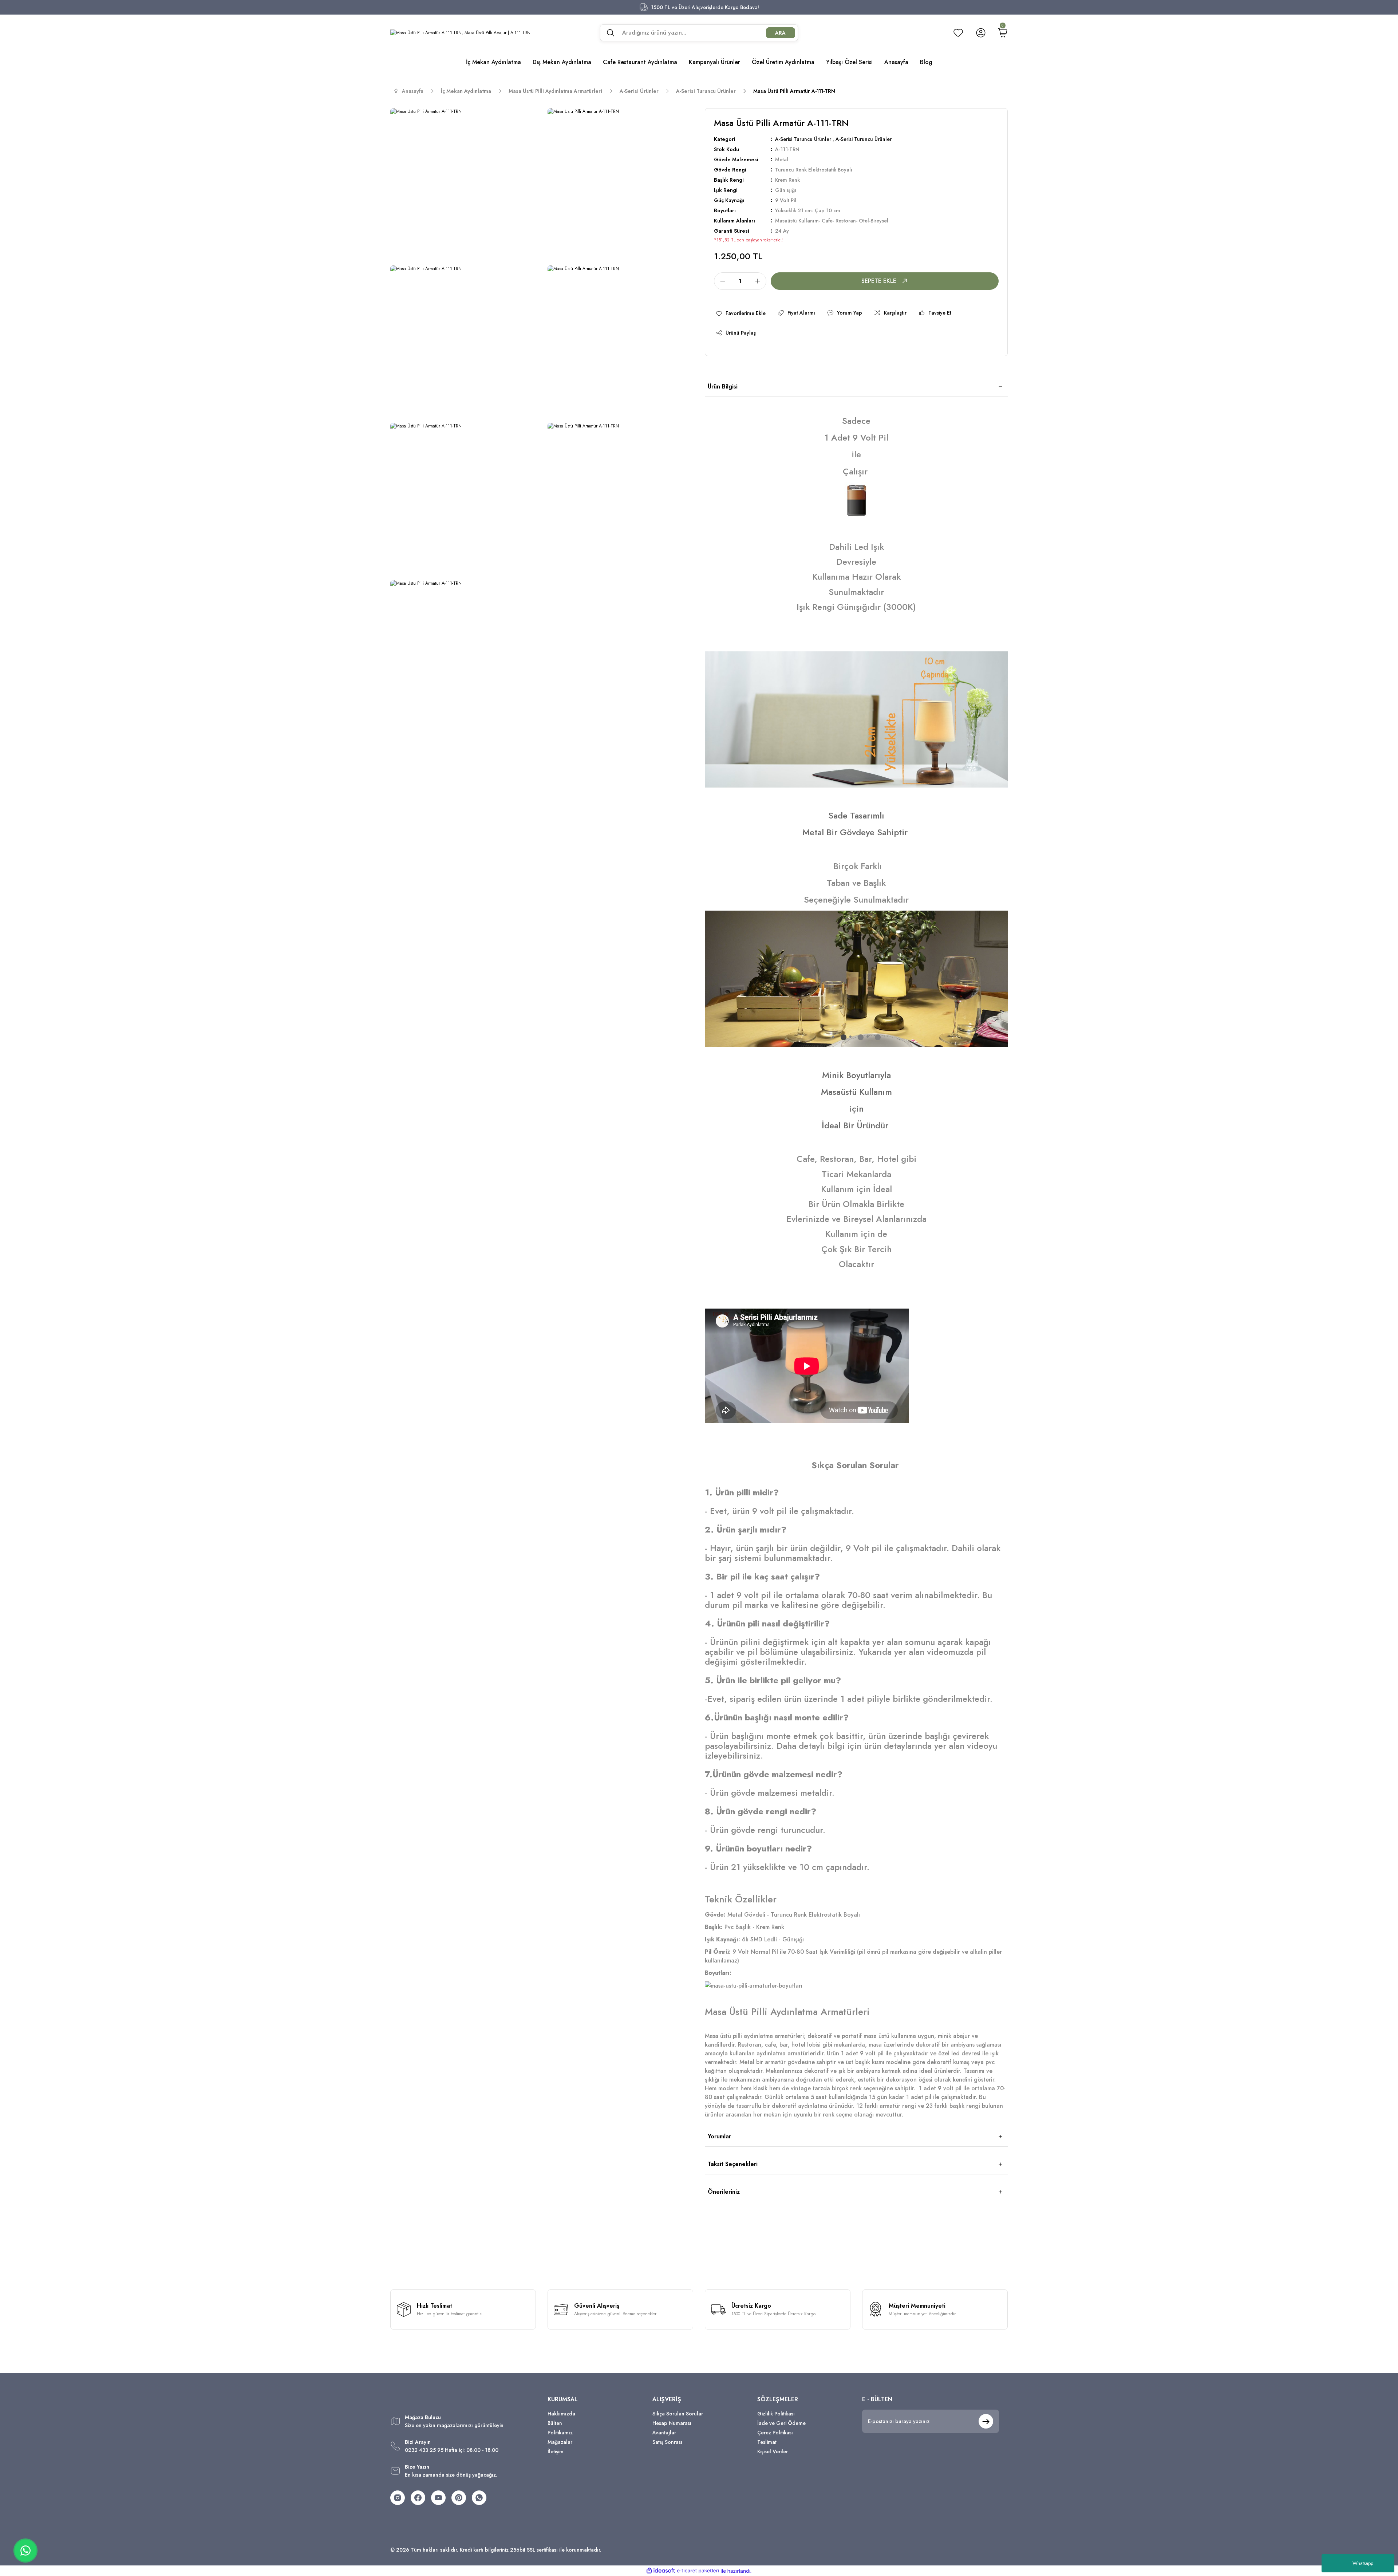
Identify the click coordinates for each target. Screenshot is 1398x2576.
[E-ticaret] (698, 2571)
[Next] (999, 979)
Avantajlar (664, 2433)
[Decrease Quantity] (720, 281)
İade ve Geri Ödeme (781, 2423)
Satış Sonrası (667, 2442)
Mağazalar (560, 2442)
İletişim (556, 2451)
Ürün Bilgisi (723, 386)
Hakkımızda (561, 2414)
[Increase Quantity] (760, 281)
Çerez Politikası (775, 2433)
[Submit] (986, 2421)
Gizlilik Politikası (776, 2414)
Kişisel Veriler (773, 2451)
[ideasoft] (661, 2571)
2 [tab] (861, 1037)
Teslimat (767, 2442)
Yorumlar (719, 2136)
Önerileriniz (724, 2192)
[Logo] (460, 33)
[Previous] (714, 979)
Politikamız (560, 2433)
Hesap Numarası (672, 2423)
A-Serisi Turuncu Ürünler (803, 139)
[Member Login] (981, 33)
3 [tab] (878, 1037)
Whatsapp (1363, 2563)
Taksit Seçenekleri (733, 2164)
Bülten (555, 2423)
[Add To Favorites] (741, 313)
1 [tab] (844, 1037)
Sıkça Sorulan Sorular (678, 2414)
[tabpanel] (856, 979)
